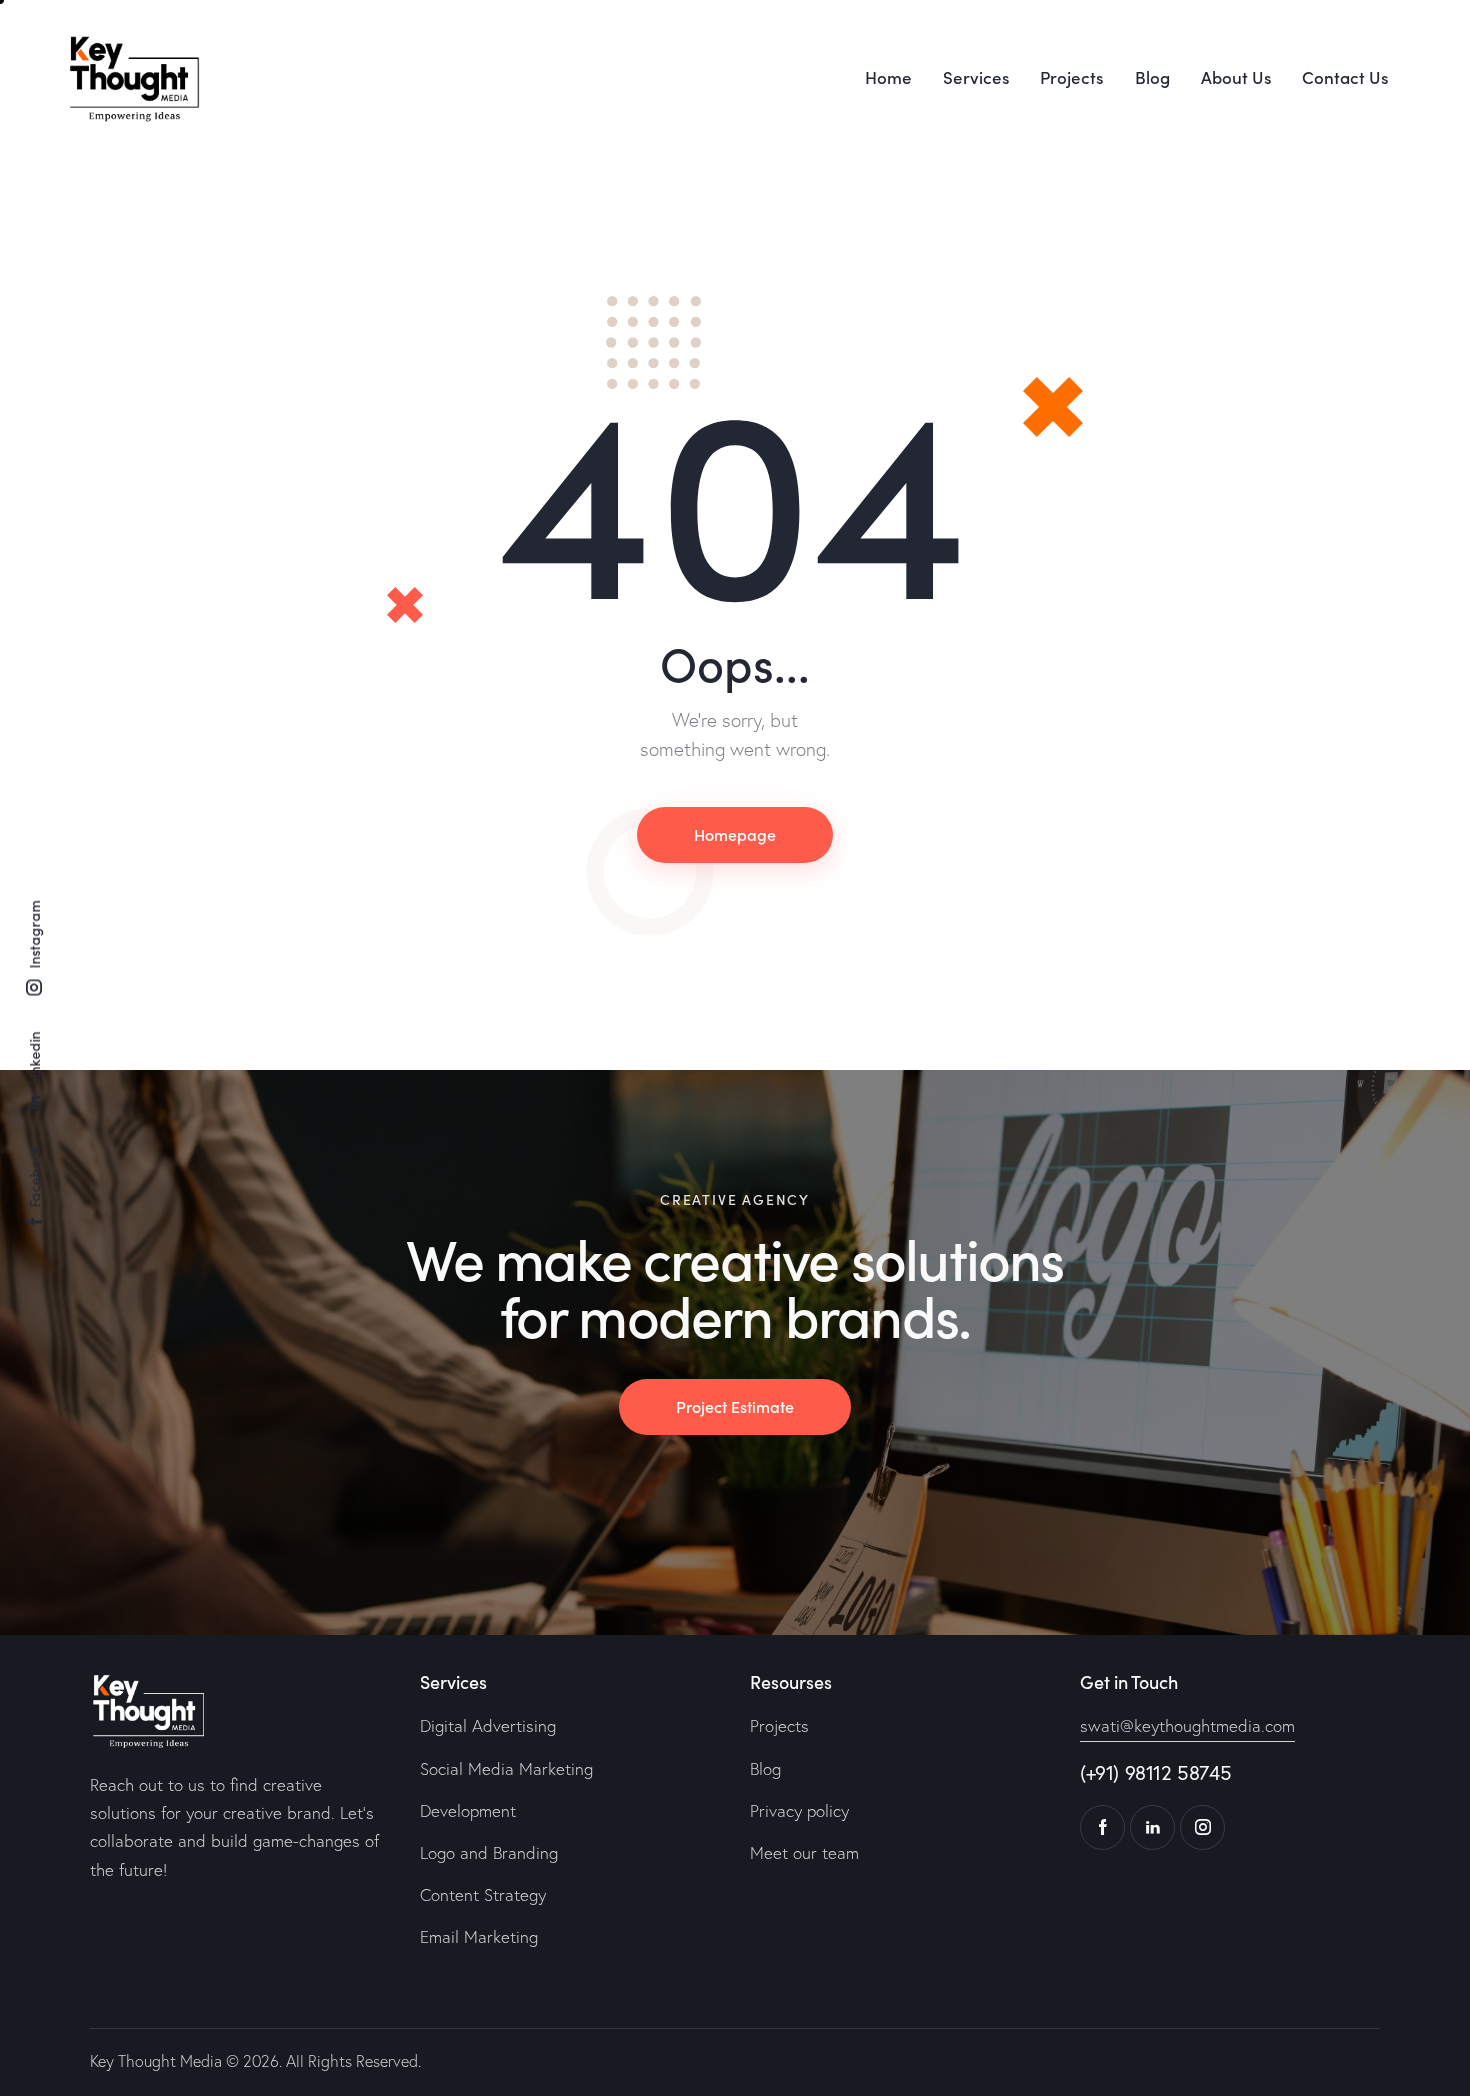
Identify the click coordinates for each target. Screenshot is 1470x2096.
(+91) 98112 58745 (1155, 1772)
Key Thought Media (156, 2061)
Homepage (735, 834)
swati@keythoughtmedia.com (1187, 1725)
